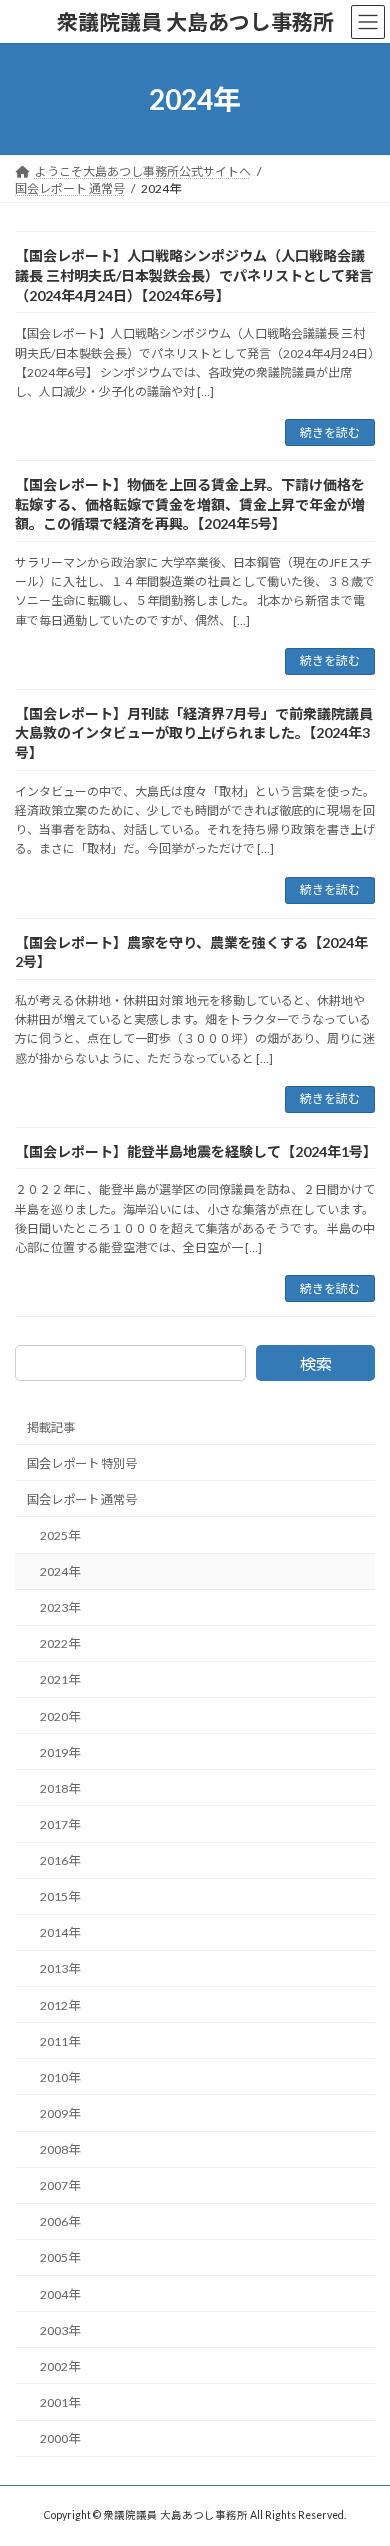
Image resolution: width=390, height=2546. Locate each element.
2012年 (60, 2005)
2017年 (60, 1824)
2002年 (60, 2366)
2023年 (60, 1607)
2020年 (60, 1716)
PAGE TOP (360, 2449)
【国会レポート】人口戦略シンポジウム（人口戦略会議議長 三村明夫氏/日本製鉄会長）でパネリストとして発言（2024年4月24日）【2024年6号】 (194, 275)
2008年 (60, 2149)
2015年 (60, 1896)
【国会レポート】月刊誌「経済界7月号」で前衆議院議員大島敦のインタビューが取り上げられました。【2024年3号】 (194, 733)
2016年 (60, 1860)
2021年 (60, 1680)
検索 (316, 1363)
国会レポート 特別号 (82, 1463)
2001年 (60, 2402)
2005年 (60, 2258)
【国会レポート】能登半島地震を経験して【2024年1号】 (196, 1151)
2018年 (60, 1788)
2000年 (60, 2438)
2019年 (60, 1752)
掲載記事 (51, 1427)
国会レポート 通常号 (82, 1499)
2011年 (60, 2041)
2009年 (60, 2113)
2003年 (60, 2330)
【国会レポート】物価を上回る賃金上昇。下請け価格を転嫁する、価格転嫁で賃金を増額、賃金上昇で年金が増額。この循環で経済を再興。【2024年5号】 (190, 504)
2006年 (60, 2222)
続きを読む (330, 432)
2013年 (60, 1969)
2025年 (60, 1535)
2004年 (60, 2294)
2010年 (60, 2077)
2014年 (60, 1933)
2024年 (60, 1571)
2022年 (60, 1644)
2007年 (60, 2185)
